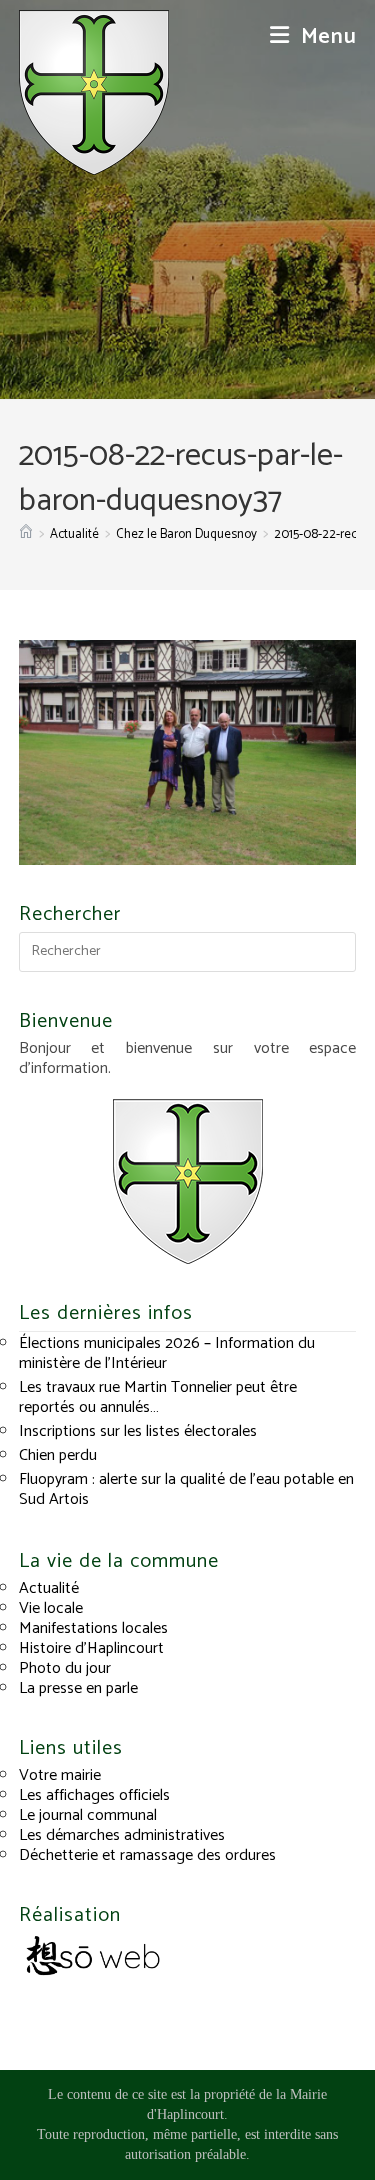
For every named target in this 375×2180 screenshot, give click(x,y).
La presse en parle (78, 1688)
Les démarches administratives (122, 1835)
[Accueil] (26, 534)
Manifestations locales (93, 1628)
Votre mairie (60, 1775)
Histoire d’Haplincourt (91, 1648)
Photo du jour (65, 1668)
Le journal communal (88, 1815)
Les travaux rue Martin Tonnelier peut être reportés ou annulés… (158, 1397)
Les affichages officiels (94, 1795)
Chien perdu (58, 1455)
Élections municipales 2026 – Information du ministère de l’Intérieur (167, 1353)
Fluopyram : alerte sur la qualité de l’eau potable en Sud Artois (186, 1489)
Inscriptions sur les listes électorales (138, 1431)
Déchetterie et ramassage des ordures (147, 1855)
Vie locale (51, 1608)
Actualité (49, 1588)
